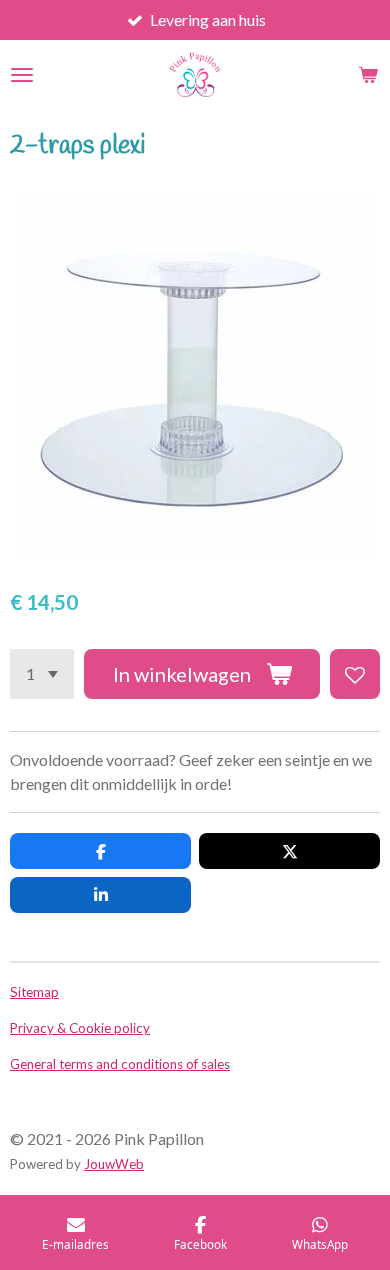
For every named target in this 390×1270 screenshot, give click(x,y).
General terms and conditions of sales (120, 1064)
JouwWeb (114, 1164)
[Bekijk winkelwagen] (368, 75)
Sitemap (34, 992)
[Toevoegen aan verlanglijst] (355, 674)
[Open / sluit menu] (22, 75)
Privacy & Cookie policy (80, 1028)
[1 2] (42, 674)
